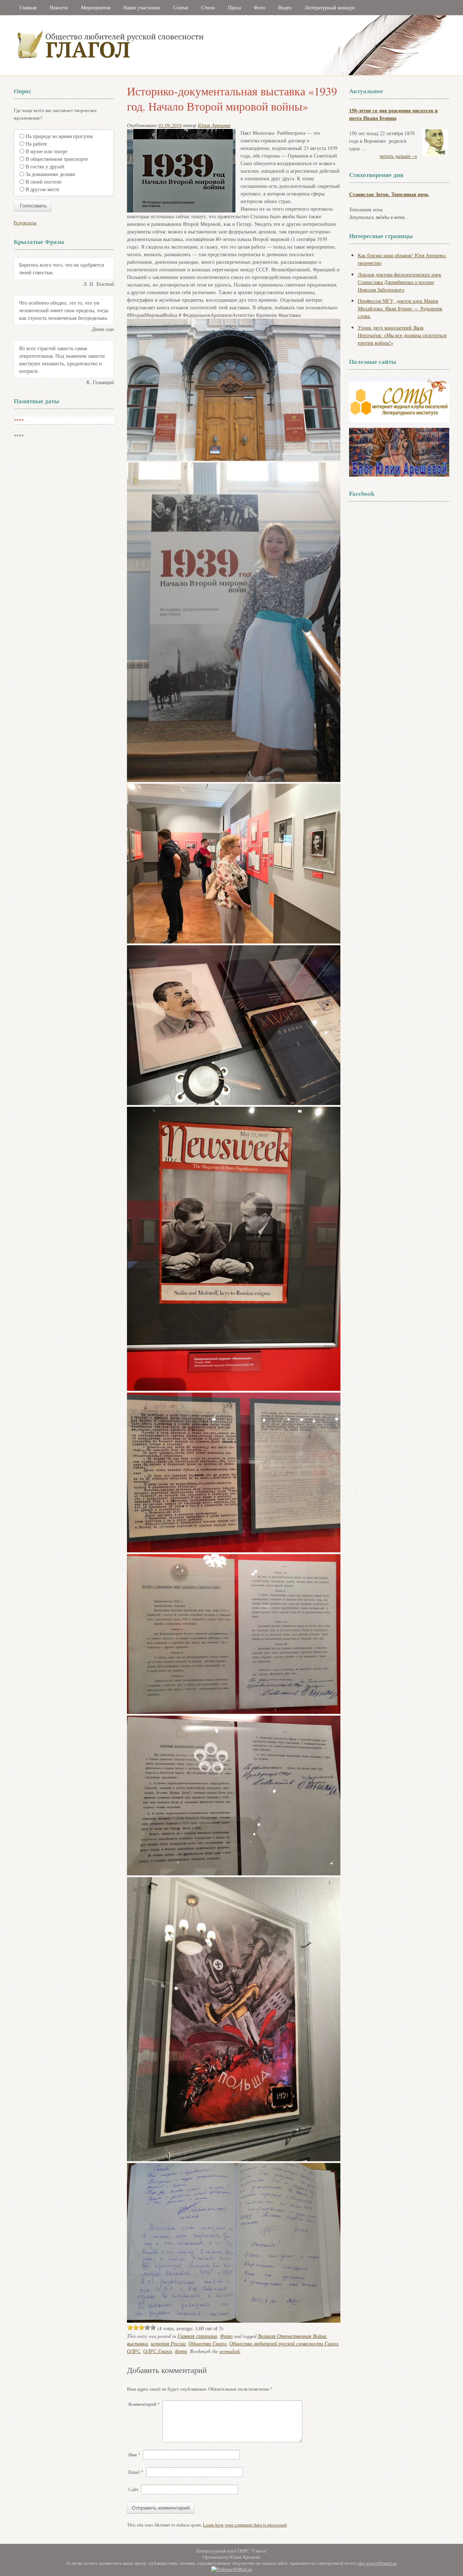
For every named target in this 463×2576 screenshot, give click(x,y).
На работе (36, 144)
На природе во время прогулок (59, 136)
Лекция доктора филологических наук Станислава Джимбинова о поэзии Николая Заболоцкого (400, 282)
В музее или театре (46, 151)
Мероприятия (96, 7)
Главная (28, 7)
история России (168, 2343)
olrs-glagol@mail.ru (377, 2563)
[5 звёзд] (153, 2327)
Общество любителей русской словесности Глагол (284, 2343)
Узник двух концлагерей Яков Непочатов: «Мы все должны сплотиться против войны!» (402, 335)
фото (181, 2351)
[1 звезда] (130, 2327)
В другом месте (43, 189)
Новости (59, 7)
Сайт (133, 2489)
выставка (137, 2343)
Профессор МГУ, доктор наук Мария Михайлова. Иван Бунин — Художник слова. (400, 308)
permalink (230, 2351)
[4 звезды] (147, 2327)
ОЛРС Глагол (158, 2351)
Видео (285, 7)
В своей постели (44, 182)
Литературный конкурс (330, 7)
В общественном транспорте (57, 159)
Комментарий (144, 2404)
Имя (134, 2455)
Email (136, 2472)
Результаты (25, 223)
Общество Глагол (207, 2343)
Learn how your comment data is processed (245, 2525)
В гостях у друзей (45, 166)
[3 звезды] (141, 2327)
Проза (234, 7)
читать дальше (398, 156)
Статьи (181, 7)
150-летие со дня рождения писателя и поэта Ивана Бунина (393, 114)
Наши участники (142, 7)
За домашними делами (50, 174)
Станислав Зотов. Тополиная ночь (389, 194)
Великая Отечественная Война (292, 2336)
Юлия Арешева (214, 125)
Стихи (208, 7)
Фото (260, 7)
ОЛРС (134, 2351)
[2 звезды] (136, 2327)
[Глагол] (189, 74)
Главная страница (197, 2336)
